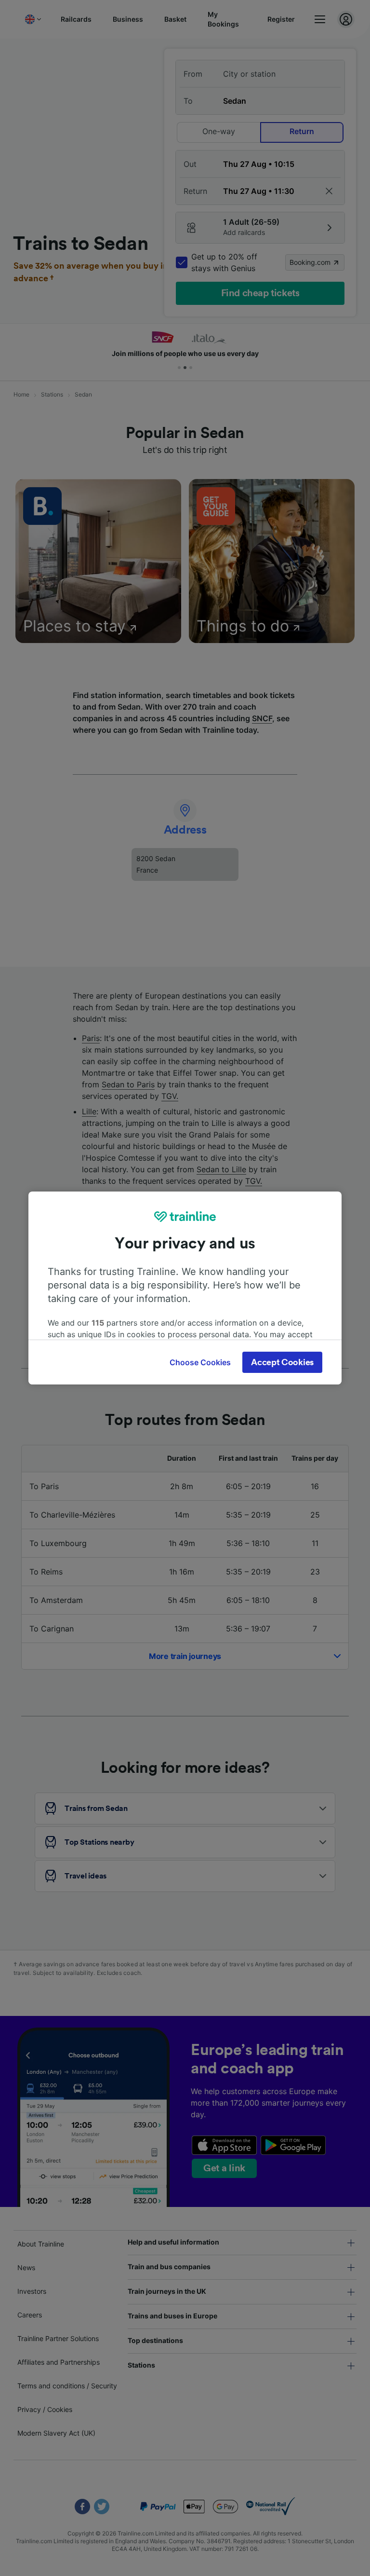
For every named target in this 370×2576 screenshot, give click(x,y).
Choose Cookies (200, 1362)
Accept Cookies (282, 1362)
